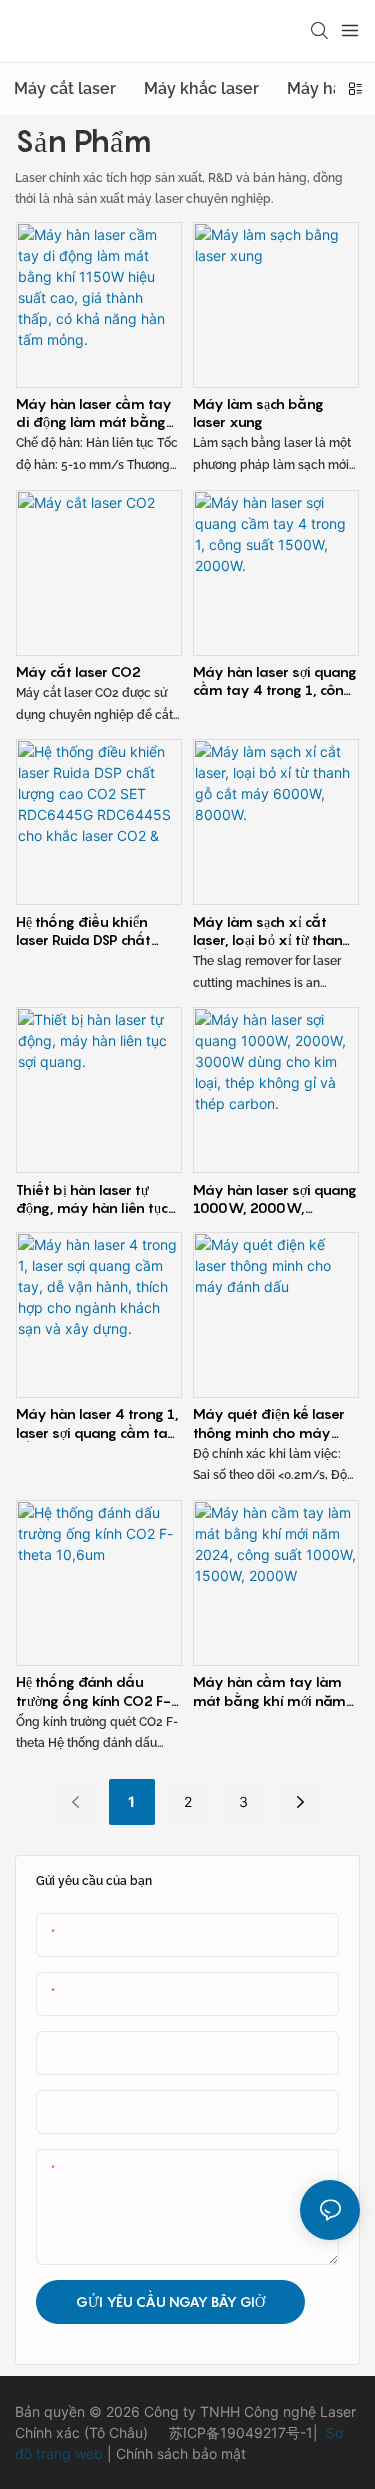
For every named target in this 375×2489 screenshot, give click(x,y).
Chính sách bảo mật (179, 2453)
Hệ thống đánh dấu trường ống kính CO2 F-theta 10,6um (93, 1691)
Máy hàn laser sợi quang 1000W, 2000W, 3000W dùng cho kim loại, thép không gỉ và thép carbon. (275, 1199)
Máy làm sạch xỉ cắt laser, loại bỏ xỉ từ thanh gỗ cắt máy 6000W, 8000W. (272, 931)
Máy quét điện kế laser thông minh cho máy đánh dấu (269, 1423)
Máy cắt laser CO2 (78, 671)
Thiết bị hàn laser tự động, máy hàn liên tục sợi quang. (92, 1199)
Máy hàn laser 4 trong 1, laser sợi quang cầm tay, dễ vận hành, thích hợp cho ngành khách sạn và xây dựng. (97, 1423)
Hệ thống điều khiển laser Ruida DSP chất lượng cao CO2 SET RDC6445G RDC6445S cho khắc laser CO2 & (91, 931)
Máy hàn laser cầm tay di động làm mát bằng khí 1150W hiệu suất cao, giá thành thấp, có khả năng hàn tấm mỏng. (98, 413)
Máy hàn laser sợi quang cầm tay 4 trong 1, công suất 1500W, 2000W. (275, 681)
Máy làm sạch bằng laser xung (258, 412)
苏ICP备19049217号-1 (241, 2432)
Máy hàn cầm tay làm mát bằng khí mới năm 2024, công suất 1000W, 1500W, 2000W (275, 1691)
